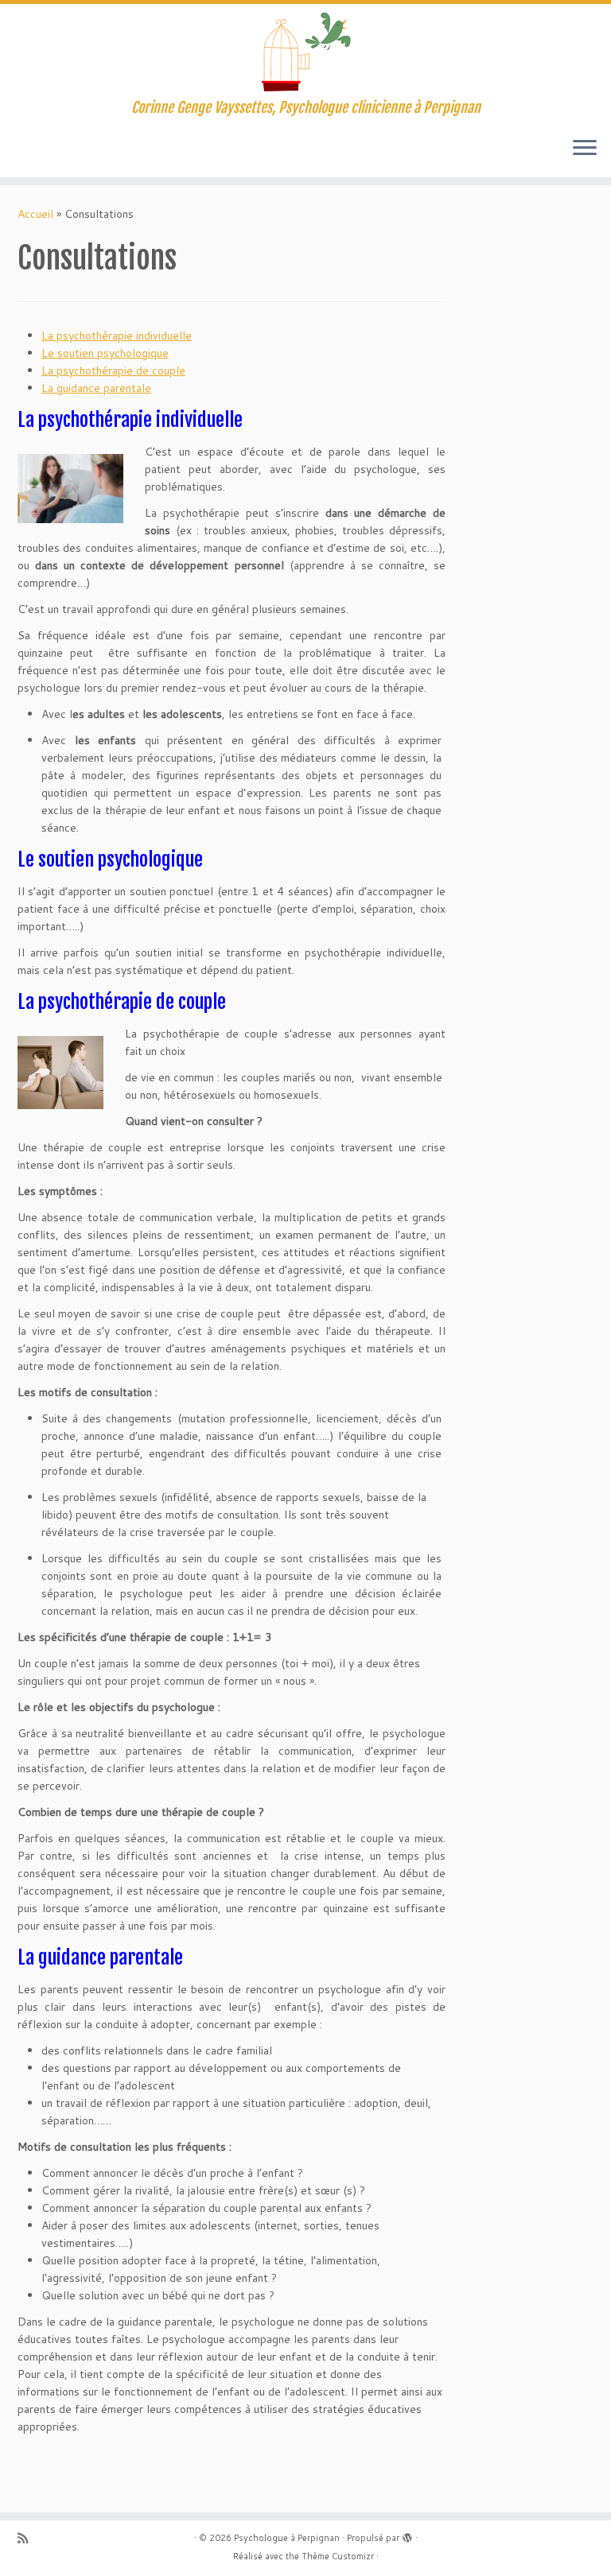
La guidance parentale (96, 388)
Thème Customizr (338, 2556)
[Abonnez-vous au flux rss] (28, 2538)
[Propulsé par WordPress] (407, 2535)
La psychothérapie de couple (113, 370)
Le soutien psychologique (105, 353)
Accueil (35, 214)
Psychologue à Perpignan (287, 2538)
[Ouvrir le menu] (585, 149)
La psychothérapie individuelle (117, 336)
